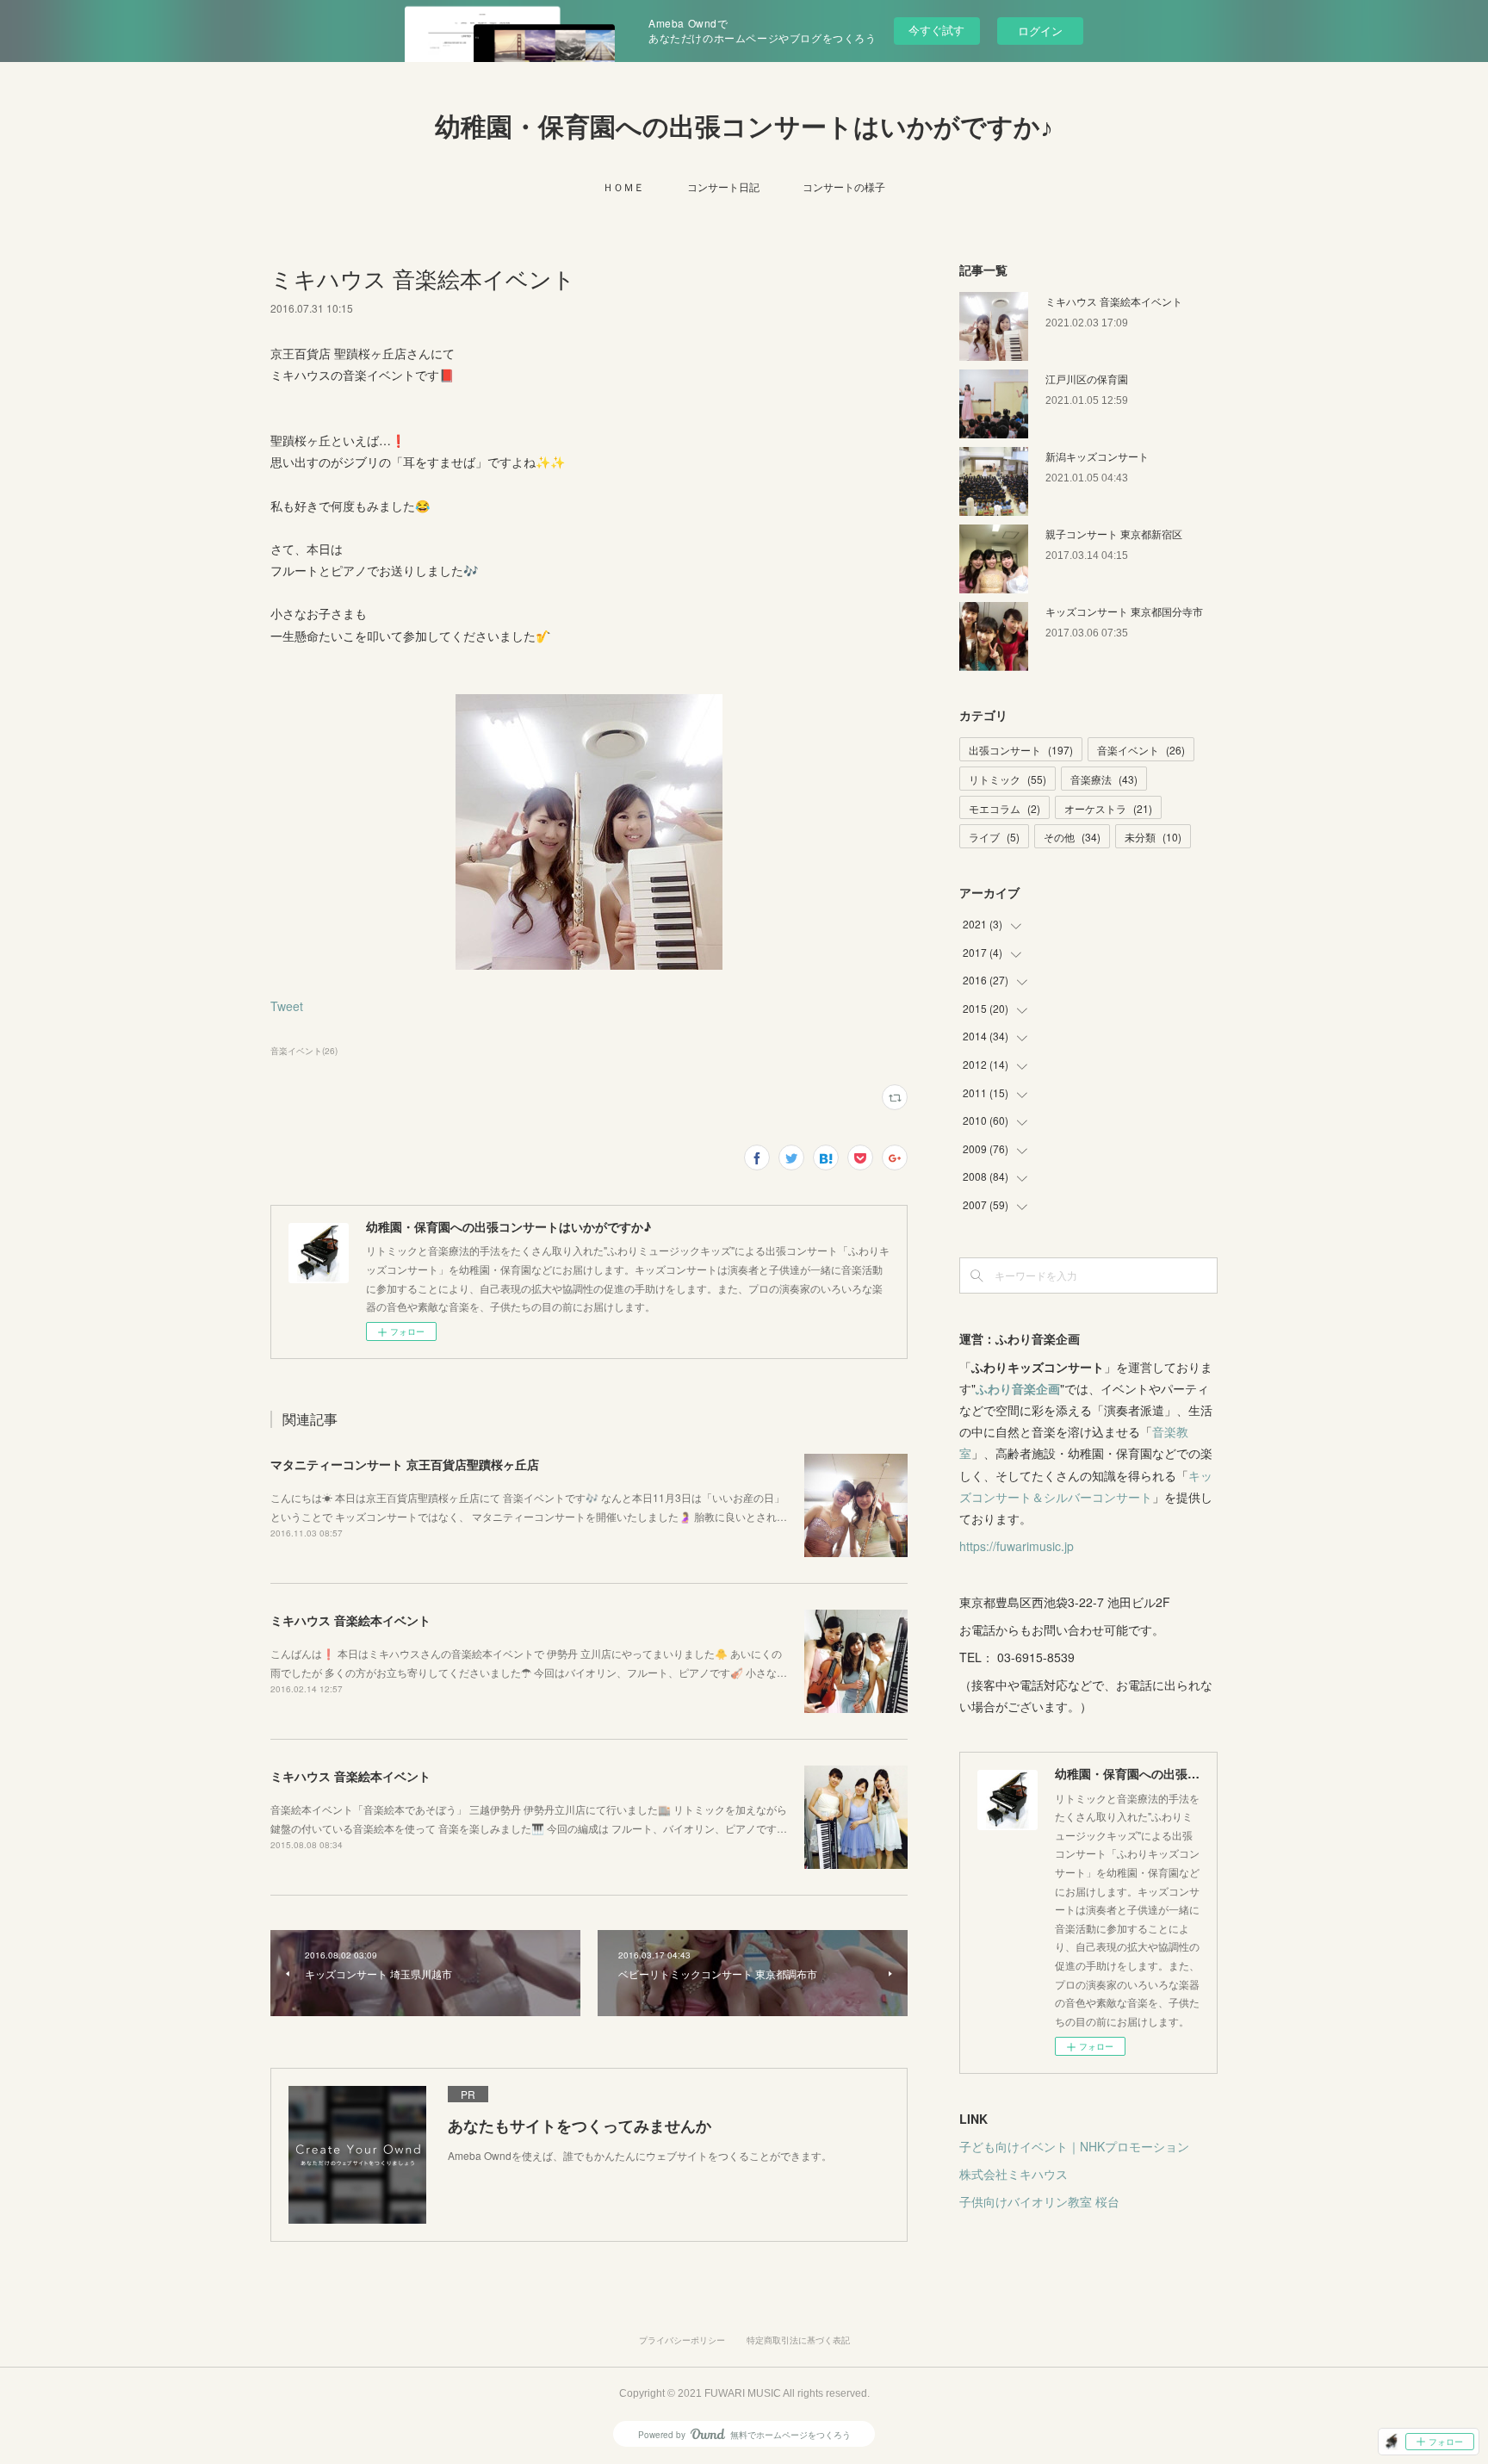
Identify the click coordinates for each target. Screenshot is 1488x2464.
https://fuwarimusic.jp (1017, 1546)
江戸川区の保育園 (1087, 379)
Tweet (287, 1006)
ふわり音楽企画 (1018, 1388)
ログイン (1040, 31)
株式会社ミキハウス (1014, 2174)
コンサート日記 (723, 186)
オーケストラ (1108, 808)
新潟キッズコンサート (1097, 456)
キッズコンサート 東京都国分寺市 (1124, 611)
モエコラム (1004, 808)
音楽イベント (1141, 750)
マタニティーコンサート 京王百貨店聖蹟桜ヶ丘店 (405, 1464)
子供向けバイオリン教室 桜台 (1039, 2201)
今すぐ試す (936, 30)
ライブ (994, 837)
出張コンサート (1021, 750)
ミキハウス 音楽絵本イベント (350, 1620)
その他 (1072, 837)
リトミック (1008, 779)
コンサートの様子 (844, 186)
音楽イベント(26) (304, 1051)
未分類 (1153, 837)
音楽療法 (1104, 779)
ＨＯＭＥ (623, 186)
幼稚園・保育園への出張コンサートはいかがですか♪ (744, 127)
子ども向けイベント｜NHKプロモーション (1074, 2146)
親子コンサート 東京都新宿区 (1114, 534)
